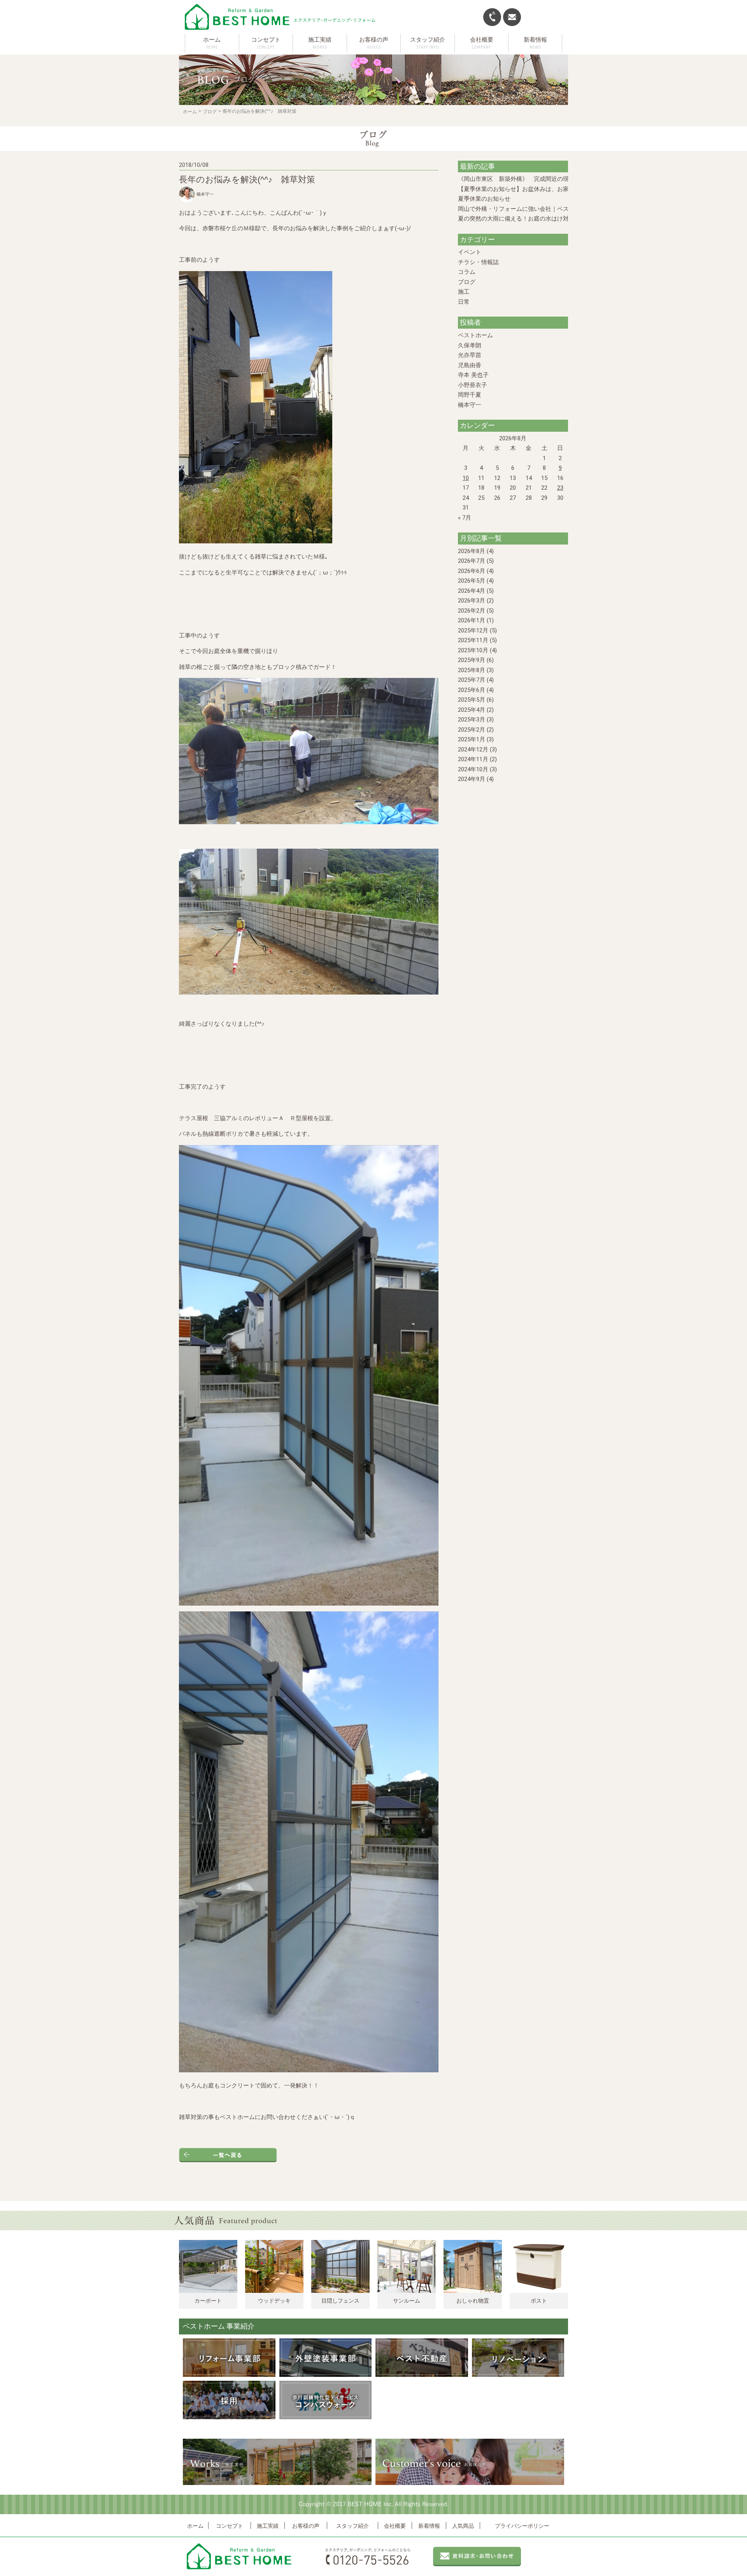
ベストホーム (475, 335)
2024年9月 (472, 779)
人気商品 (463, 2526)
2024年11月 (473, 759)
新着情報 (429, 2526)
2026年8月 (472, 551)
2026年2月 (472, 611)
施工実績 (268, 2526)
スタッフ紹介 (352, 2526)
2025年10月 (473, 650)
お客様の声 (306, 2526)
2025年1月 (472, 739)
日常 (464, 302)
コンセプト (230, 2526)
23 (560, 488)
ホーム (212, 40)
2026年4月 (472, 591)
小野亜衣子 (473, 385)
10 (466, 478)
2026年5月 (472, 581)
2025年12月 (473, 630)
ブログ (210, 112)
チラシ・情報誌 (478, 262)
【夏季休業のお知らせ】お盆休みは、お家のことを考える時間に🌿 (546, 189)
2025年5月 (472, 700)
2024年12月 (473, 750)
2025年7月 (472, 680)
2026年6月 (472, 571)
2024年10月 (473, 769)
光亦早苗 (470, 355)
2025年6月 (472, 690)
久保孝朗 (470, 345)
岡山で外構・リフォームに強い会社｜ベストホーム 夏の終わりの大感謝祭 (555, 209)
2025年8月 (472, 670)
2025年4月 (472, 710)
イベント (470, 252)
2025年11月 (473, 640)
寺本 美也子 (473, 375)
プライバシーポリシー (522, 2526)
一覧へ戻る (228, 2155)
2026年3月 (472, 601)
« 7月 (465, 518)
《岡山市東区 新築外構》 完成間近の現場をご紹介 (528, 179)
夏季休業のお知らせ (484, 199)
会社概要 (395, 2526)
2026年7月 (472, 561)
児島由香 (470, 365)
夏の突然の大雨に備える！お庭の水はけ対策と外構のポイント (540, 219)
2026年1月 (472, 620)
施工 (464, 292)
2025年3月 (472, 720)
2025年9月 (472, 660)
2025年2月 (472, 730)
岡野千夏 (470, 395)
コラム (467, 272)
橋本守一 (470, 405)
